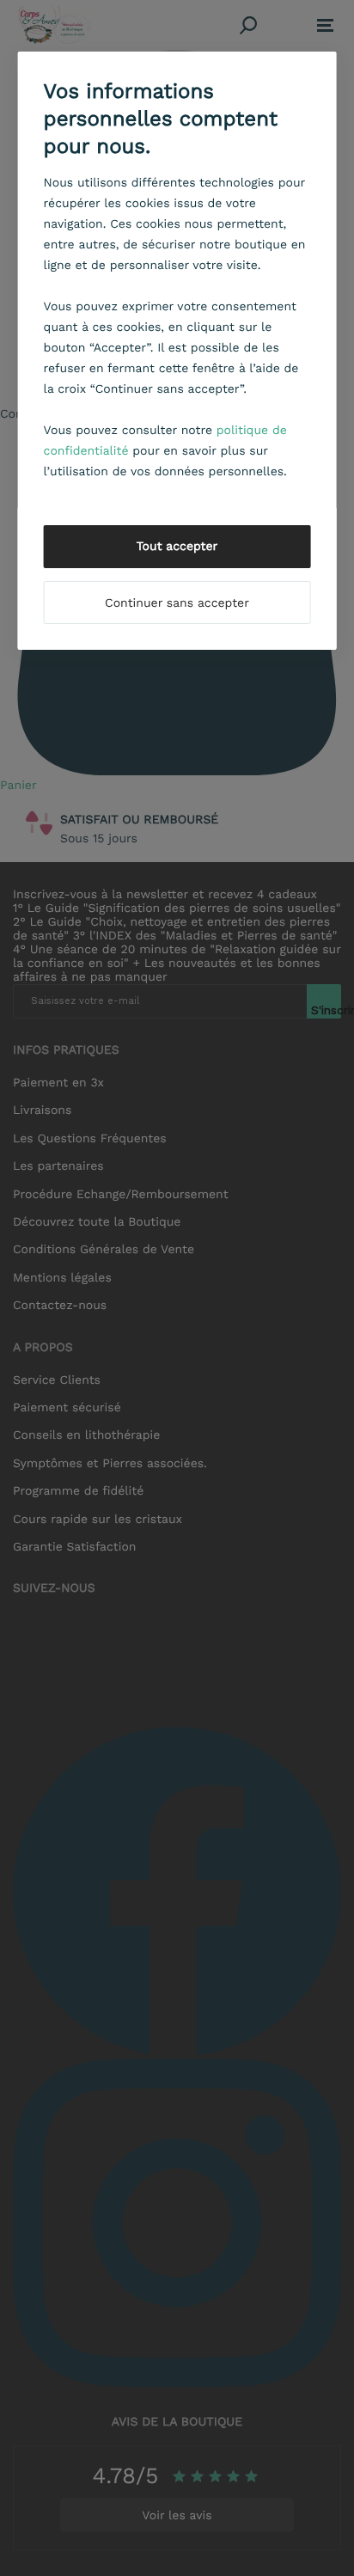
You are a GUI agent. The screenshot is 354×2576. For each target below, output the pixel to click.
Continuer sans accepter (177, 603)
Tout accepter (177, 547)
